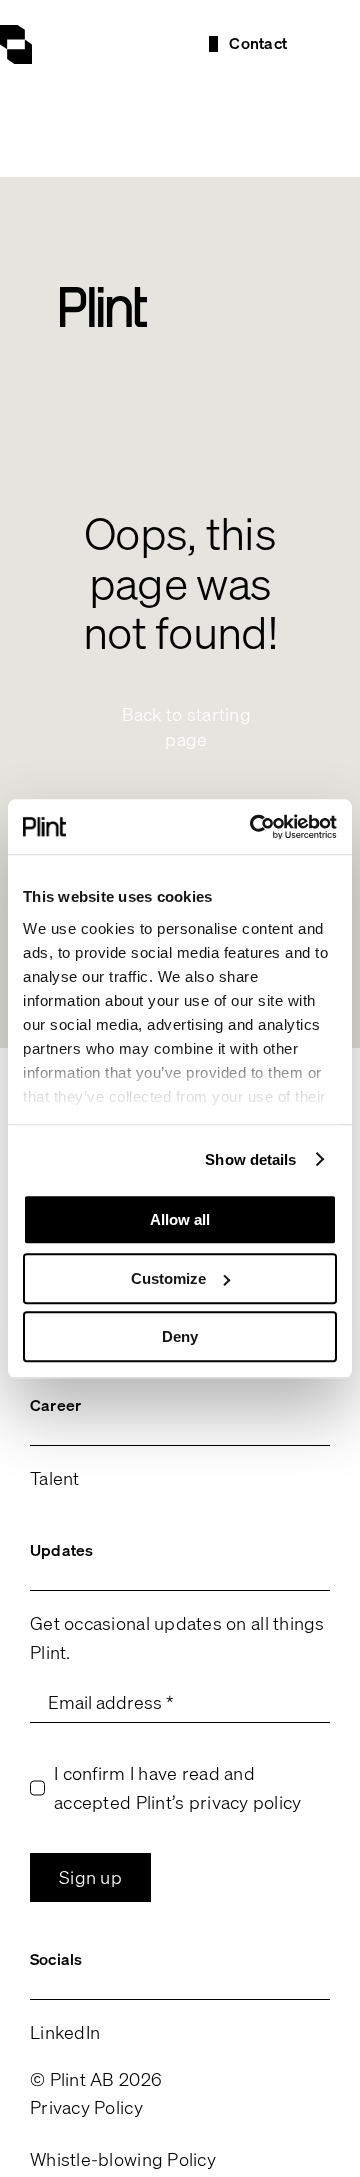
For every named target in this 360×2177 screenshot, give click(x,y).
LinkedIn (65, 2032)
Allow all (180, 1219)
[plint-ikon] (16, 34)
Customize (168, 1278)
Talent (55, 1478)
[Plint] (103, 296)
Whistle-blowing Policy (123, 2159)
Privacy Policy (86, 2107)
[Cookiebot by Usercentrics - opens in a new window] (254, 827)
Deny (180, 1336)
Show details (250, 1159)
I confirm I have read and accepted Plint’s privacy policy (177, 1787)
